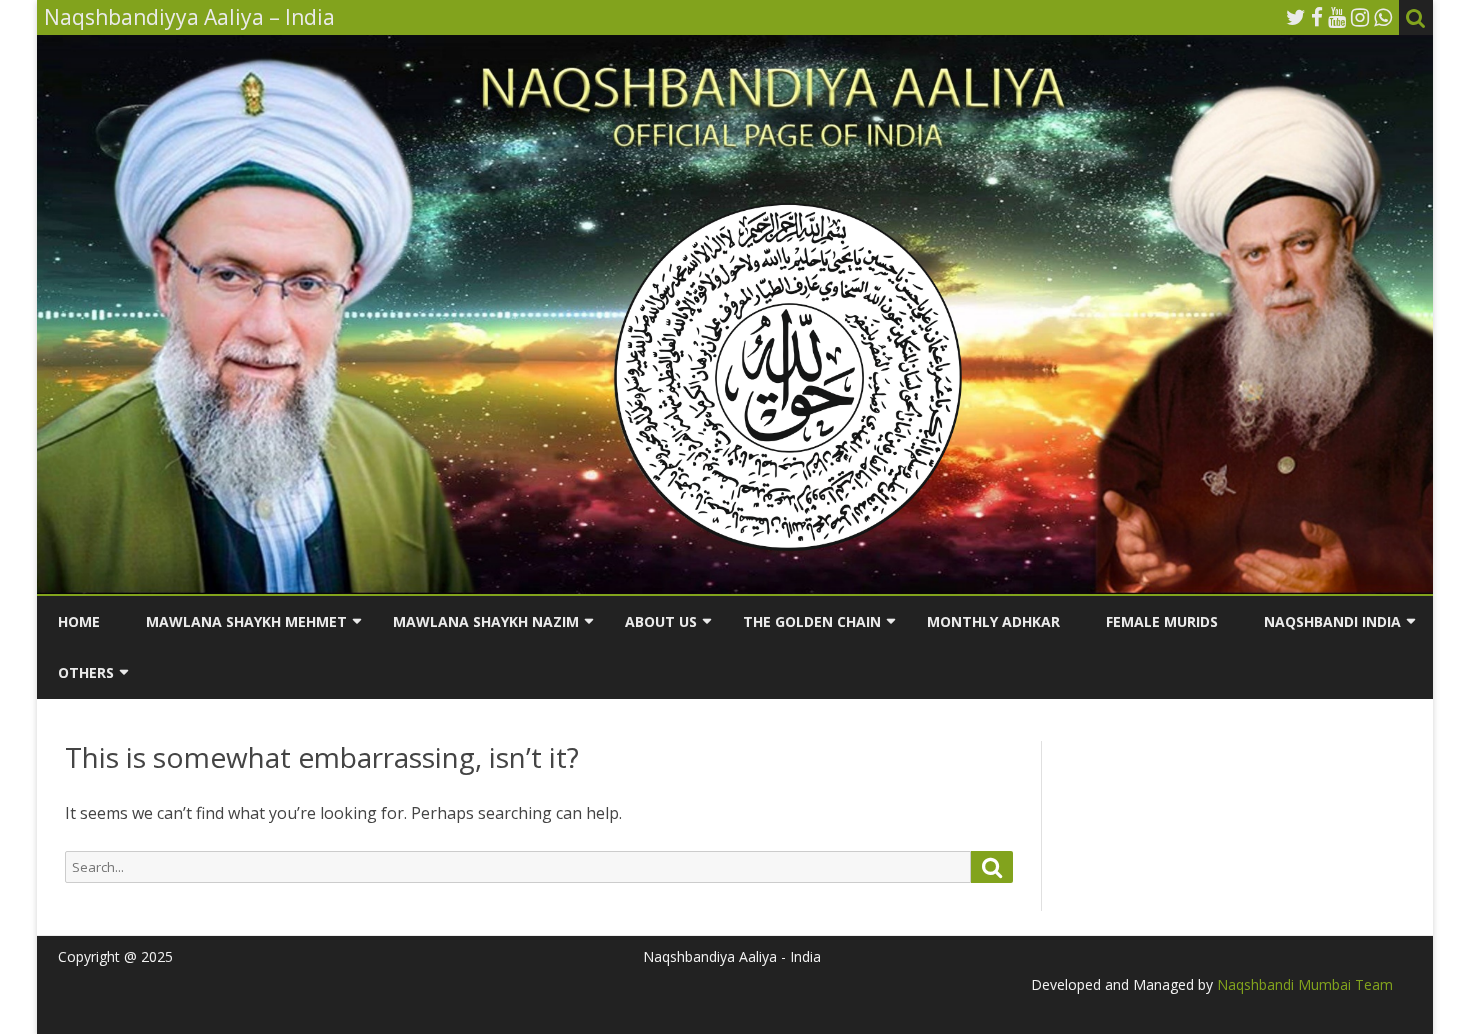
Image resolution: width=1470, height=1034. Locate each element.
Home (79, 621)
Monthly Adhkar (993, 621)
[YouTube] (1337, 17)
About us (661, 621)
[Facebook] (1317, 17)
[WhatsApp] (1383, 17)
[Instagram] (1360, 17)
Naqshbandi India (1332, 621)
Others (86, 672)
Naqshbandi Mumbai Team (1303, 984)
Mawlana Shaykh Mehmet (246, 621)
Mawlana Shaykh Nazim (486, 621)
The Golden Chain (812, 621)
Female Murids (1162, 621)
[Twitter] (1296, 17)
